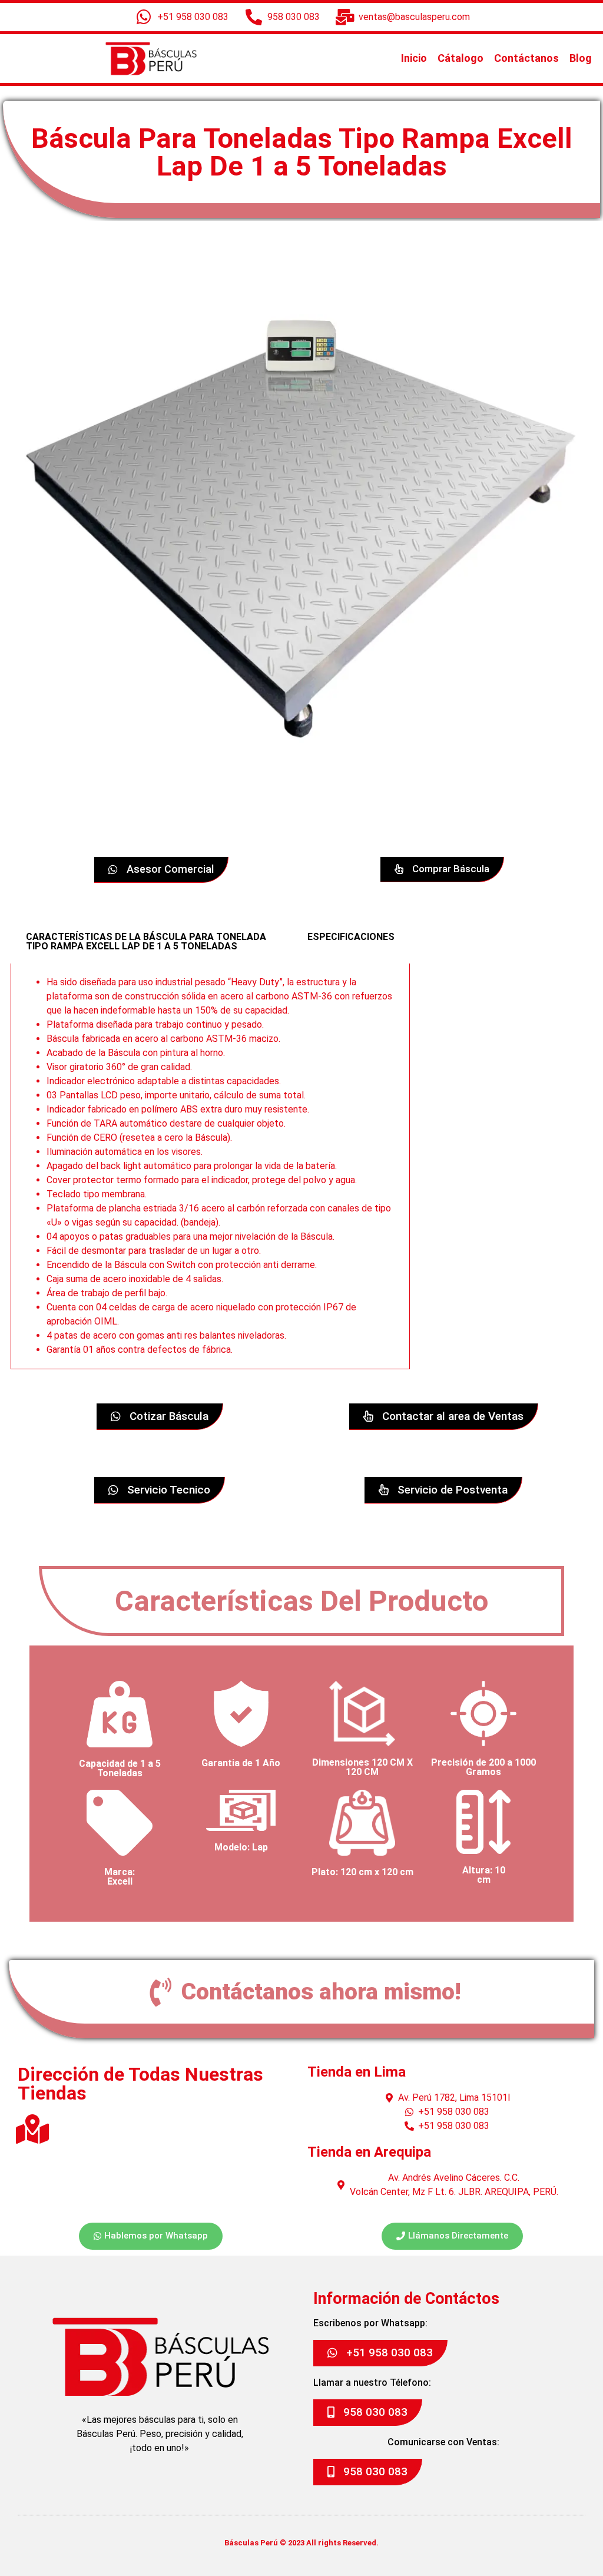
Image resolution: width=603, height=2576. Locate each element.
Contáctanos (526, 58)
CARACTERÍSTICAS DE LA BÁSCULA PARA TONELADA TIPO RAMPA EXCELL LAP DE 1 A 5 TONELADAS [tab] (146, 941)
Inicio (414, 58)
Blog (581, 58)
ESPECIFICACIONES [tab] (351, 937)
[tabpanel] (210, 1166)
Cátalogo (460, 58)
